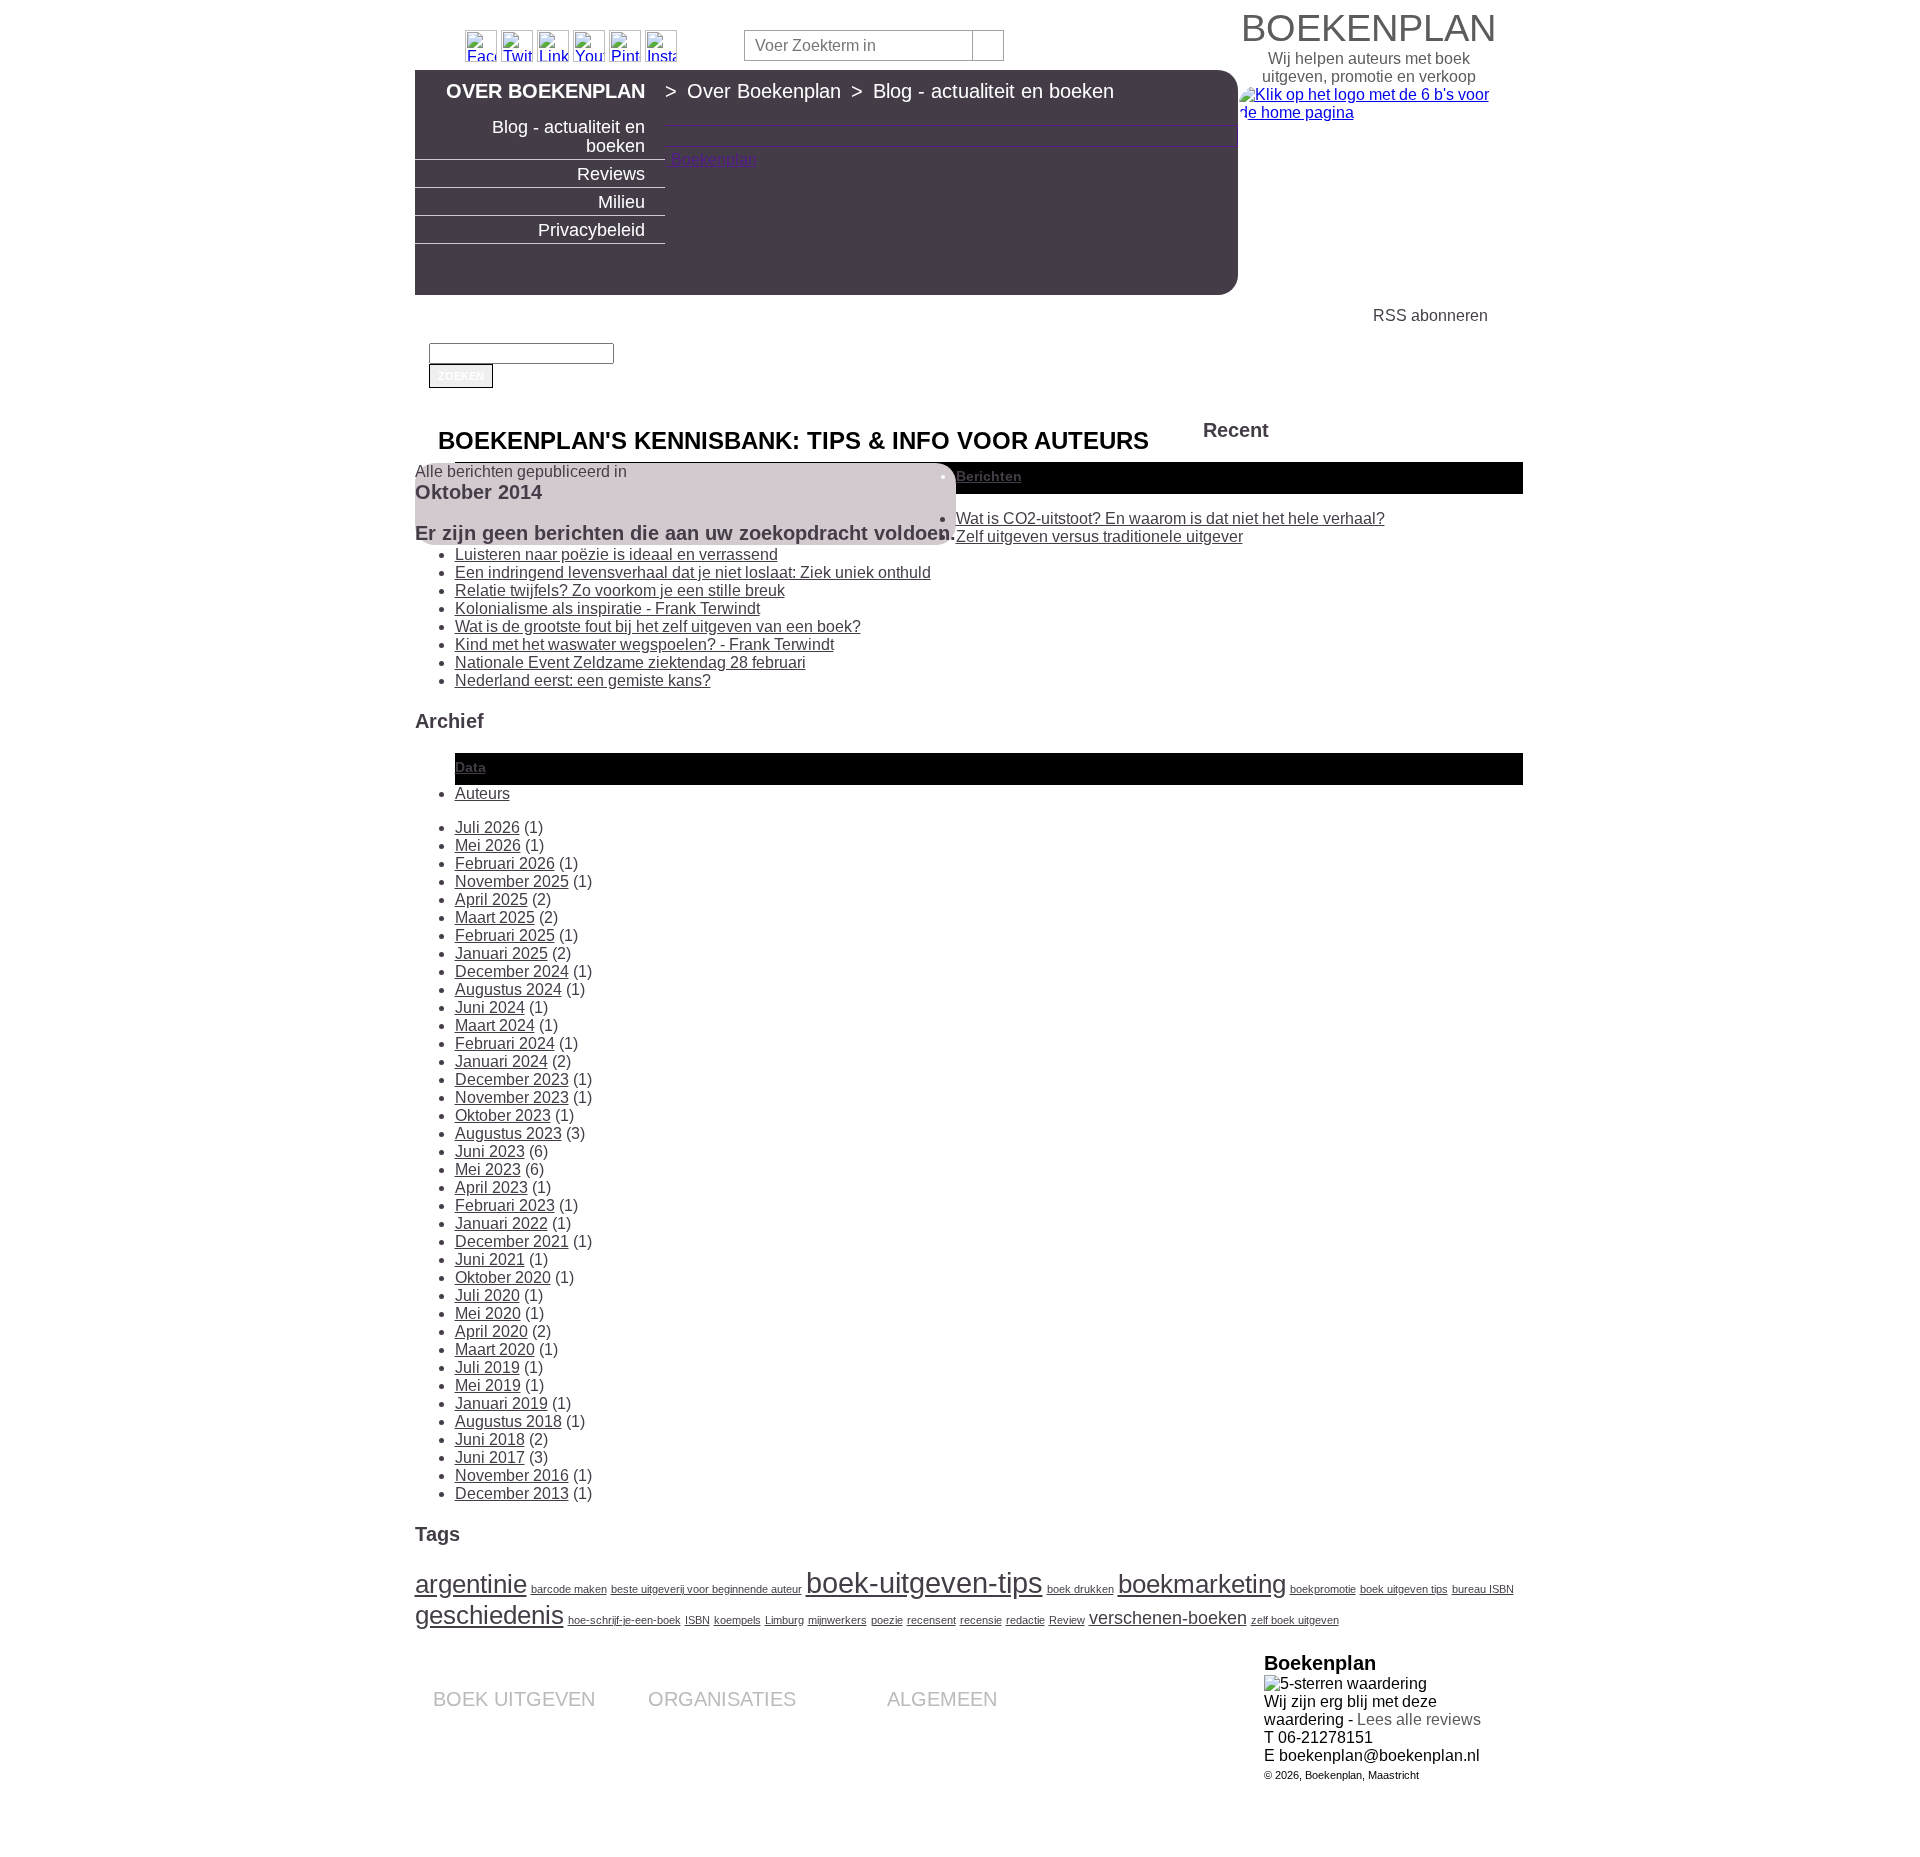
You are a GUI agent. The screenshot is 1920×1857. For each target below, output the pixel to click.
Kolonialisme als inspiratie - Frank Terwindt (607, 608)
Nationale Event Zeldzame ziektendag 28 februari (630, 662)
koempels (737, 1620)
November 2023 (512, 1097)
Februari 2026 (505, 863)
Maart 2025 (495, 917)
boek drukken (1080, 1589)
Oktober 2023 (503, 1115)
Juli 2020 (487, 1295)
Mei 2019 (488, 1385)
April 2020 (491, 1331)
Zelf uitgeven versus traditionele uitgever (1099, 536)
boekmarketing (1202, 1584)
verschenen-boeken (1168, 1618)
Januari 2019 (501, 1403)
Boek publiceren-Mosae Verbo (499, 1729)
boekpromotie (1323, 1589)
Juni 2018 (490, 1439)
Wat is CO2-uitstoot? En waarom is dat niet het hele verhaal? (1170, 518)
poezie (887, 1620)
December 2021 (512, 1241)
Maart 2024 (495, 1025)
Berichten (989, 476)
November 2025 (512, 881)
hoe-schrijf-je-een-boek (624, 1620)
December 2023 (512, 1079)
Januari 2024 (501, 1061)
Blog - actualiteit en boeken (568, 136)
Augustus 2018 (508, 1421)
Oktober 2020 (503, 1277)
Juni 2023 (490, 1151)
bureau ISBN (1483, 1589)
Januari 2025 (501, 953)
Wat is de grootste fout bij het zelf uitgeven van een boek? (658, 626)
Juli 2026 (487, 827)
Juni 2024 (490, 1007)
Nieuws (974, 1809)
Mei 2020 (488, 1313)
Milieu (621, 202)
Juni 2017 (490, 1457)
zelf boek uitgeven (1295, 1620)
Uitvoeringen (555, 1745)
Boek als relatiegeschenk (717, 1729)
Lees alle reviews (1419, 1719)
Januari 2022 (501, 1223)
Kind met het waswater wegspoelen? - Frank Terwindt (644, 644)
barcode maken (569, 1589)
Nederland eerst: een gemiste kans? (583, 680)
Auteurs (482, 793)
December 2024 (512, 971)
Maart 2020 (495, 1349)
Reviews (611, 174)
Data (470, 767)
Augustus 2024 (508, 989)
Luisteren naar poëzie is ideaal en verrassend (616, 554)
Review (1067, 1620)
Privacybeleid (591, 230)
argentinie (471, 1584)
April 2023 (491, 1187)
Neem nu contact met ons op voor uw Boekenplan (905, 1785)
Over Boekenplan (545, 91)
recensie (981, 1620)
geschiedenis (489, 1615)
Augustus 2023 (508, 1133)
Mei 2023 (488, 1169)
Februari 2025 (505, 935)
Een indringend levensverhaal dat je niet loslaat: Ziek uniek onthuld (693, 572)
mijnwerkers (837, 1620)
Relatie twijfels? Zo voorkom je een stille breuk (620, 590)
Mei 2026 (488, 845)
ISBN (697, 1620)
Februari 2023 (505, 1205)
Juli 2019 (487, 1367)
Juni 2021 (490, 1259)
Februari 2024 (505, 1043)
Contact (972, 1729)
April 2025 (491, 899)
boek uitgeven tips (1404, 1589)
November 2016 (512, 1475)
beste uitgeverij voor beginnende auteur (706, 1589)
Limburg (784, 1620)
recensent (931, 1620)
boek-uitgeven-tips (924, 1582)
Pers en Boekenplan (933, 1761)
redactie (1025, 1620)
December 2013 (512, 1493)
